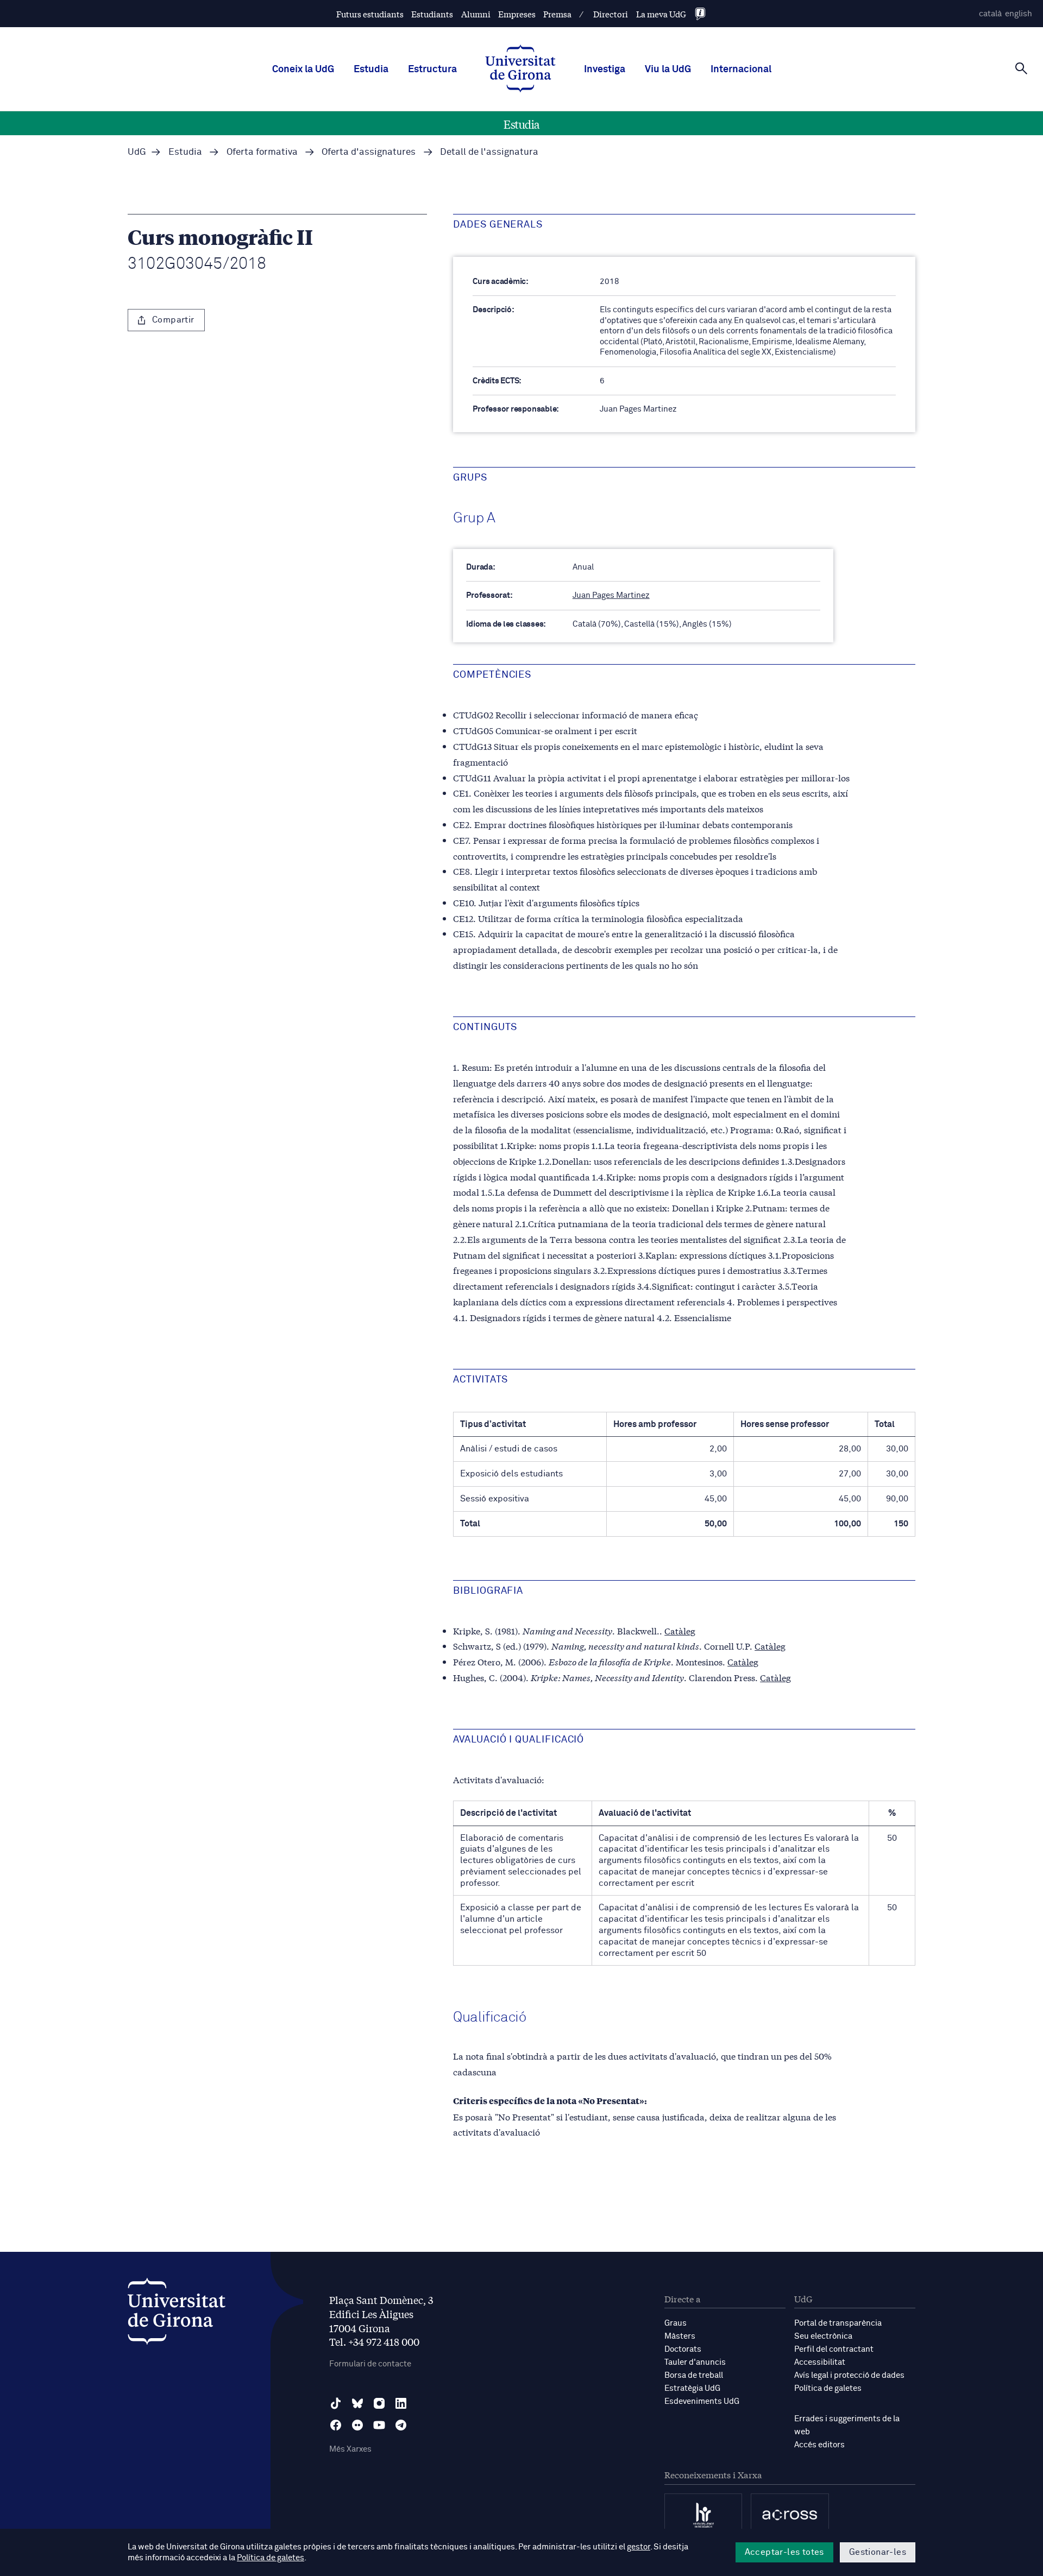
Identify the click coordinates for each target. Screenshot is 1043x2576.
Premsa (557, 14)
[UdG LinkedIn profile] (401, 2403)
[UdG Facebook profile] (336, 2425)
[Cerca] (1021, 68)
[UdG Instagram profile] (379, 2403)
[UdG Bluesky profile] (357, 2403)
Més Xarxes (350, 2449)
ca (990, 14)
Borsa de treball (694, 2375)
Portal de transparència (838, 2323)
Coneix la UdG (303, 70)
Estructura (432, 70)
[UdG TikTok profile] (336, 2403)
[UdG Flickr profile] (357, 2425)
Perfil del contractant (834, 2349)
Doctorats (683, 2349)
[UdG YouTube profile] (379, 2425)
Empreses (517, 14)
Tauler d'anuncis (695, 2362)
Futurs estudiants (370, 14)
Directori (611, 14)
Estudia (371, 70)
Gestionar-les (878, 2552)
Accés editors (819, 2445)
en (1019, 14)
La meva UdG (661, 14)
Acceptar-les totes (784, 2552)
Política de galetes (828, 2388)
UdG (137, 152)
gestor (639, 2547)
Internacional (741, 70)
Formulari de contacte (370, 2364)
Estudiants (432, 14)
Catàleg (680, 1630)
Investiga (605, 70)
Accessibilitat (820, 2362)
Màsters (680, 2336)
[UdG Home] (520, 70)
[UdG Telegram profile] (401, 2425)
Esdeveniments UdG (702, 2401)
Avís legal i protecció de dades (849, 2375)
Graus (676, 2323)
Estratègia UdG (692, 2388)
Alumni (476, 14)
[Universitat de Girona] (177, 2314)
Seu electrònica (823, 2336)
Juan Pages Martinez (611, 595)
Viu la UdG (668, 70)
